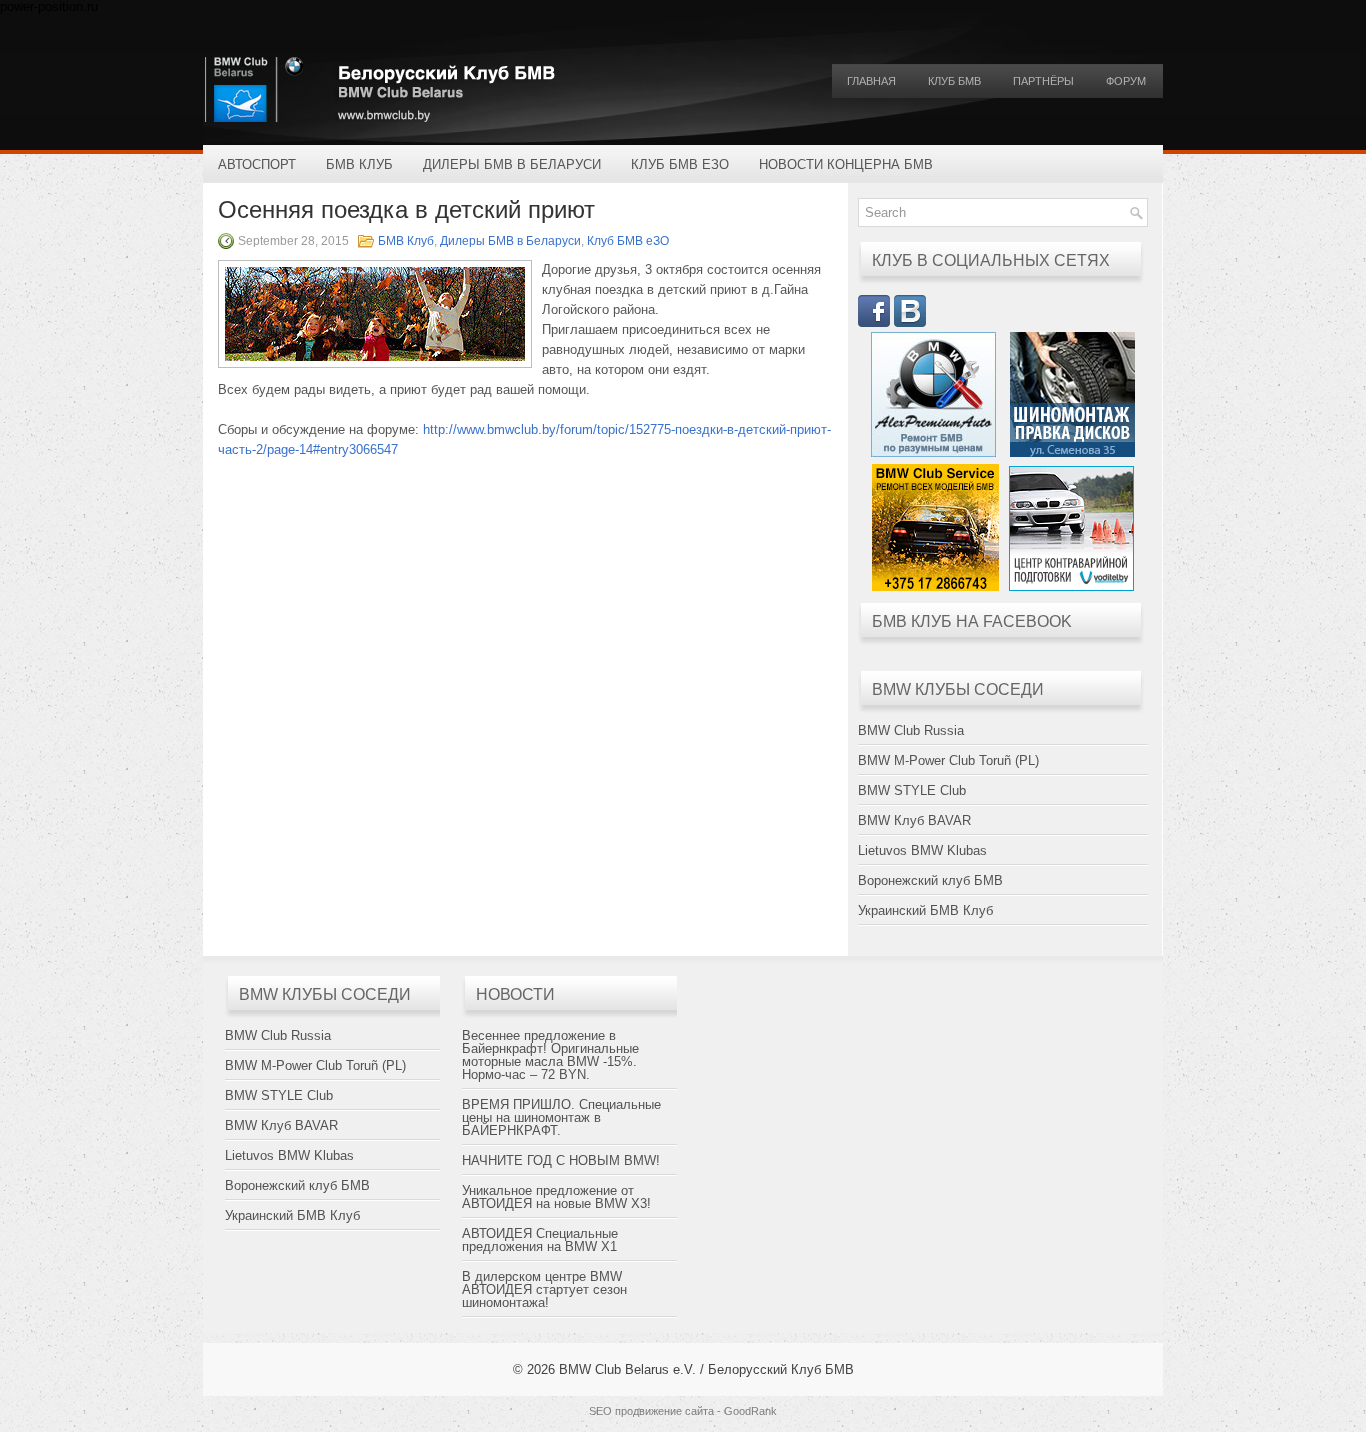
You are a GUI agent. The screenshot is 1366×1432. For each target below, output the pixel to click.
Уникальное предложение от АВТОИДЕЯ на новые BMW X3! (556, 1197)
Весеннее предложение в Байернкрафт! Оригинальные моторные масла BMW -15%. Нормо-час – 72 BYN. (550, 1055)
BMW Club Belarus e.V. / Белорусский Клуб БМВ (706, 1369)
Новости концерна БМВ (846, 164)
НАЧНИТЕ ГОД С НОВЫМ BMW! (561, 1160)
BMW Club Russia (911, 730)
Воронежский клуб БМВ (930, 880)
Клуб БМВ (954, 81)
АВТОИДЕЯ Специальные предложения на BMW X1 (540, 1240)
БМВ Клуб (359, 164)
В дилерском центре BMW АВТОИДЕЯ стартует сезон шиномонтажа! (544, 1289)
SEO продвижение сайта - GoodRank (683, 1411)
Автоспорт (257, 164)
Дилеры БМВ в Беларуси (512, 164)
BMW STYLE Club (912, 790)
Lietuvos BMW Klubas (922, 850)
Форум (1126, 81)
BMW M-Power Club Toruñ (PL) (948, 760)
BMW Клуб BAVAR (914, 820)
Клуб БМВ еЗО (680, 164)
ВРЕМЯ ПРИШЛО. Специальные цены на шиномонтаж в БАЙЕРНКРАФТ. (561, 1117)
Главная (871, 81)
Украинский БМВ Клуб (925, 910)
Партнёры (1043, 81)
